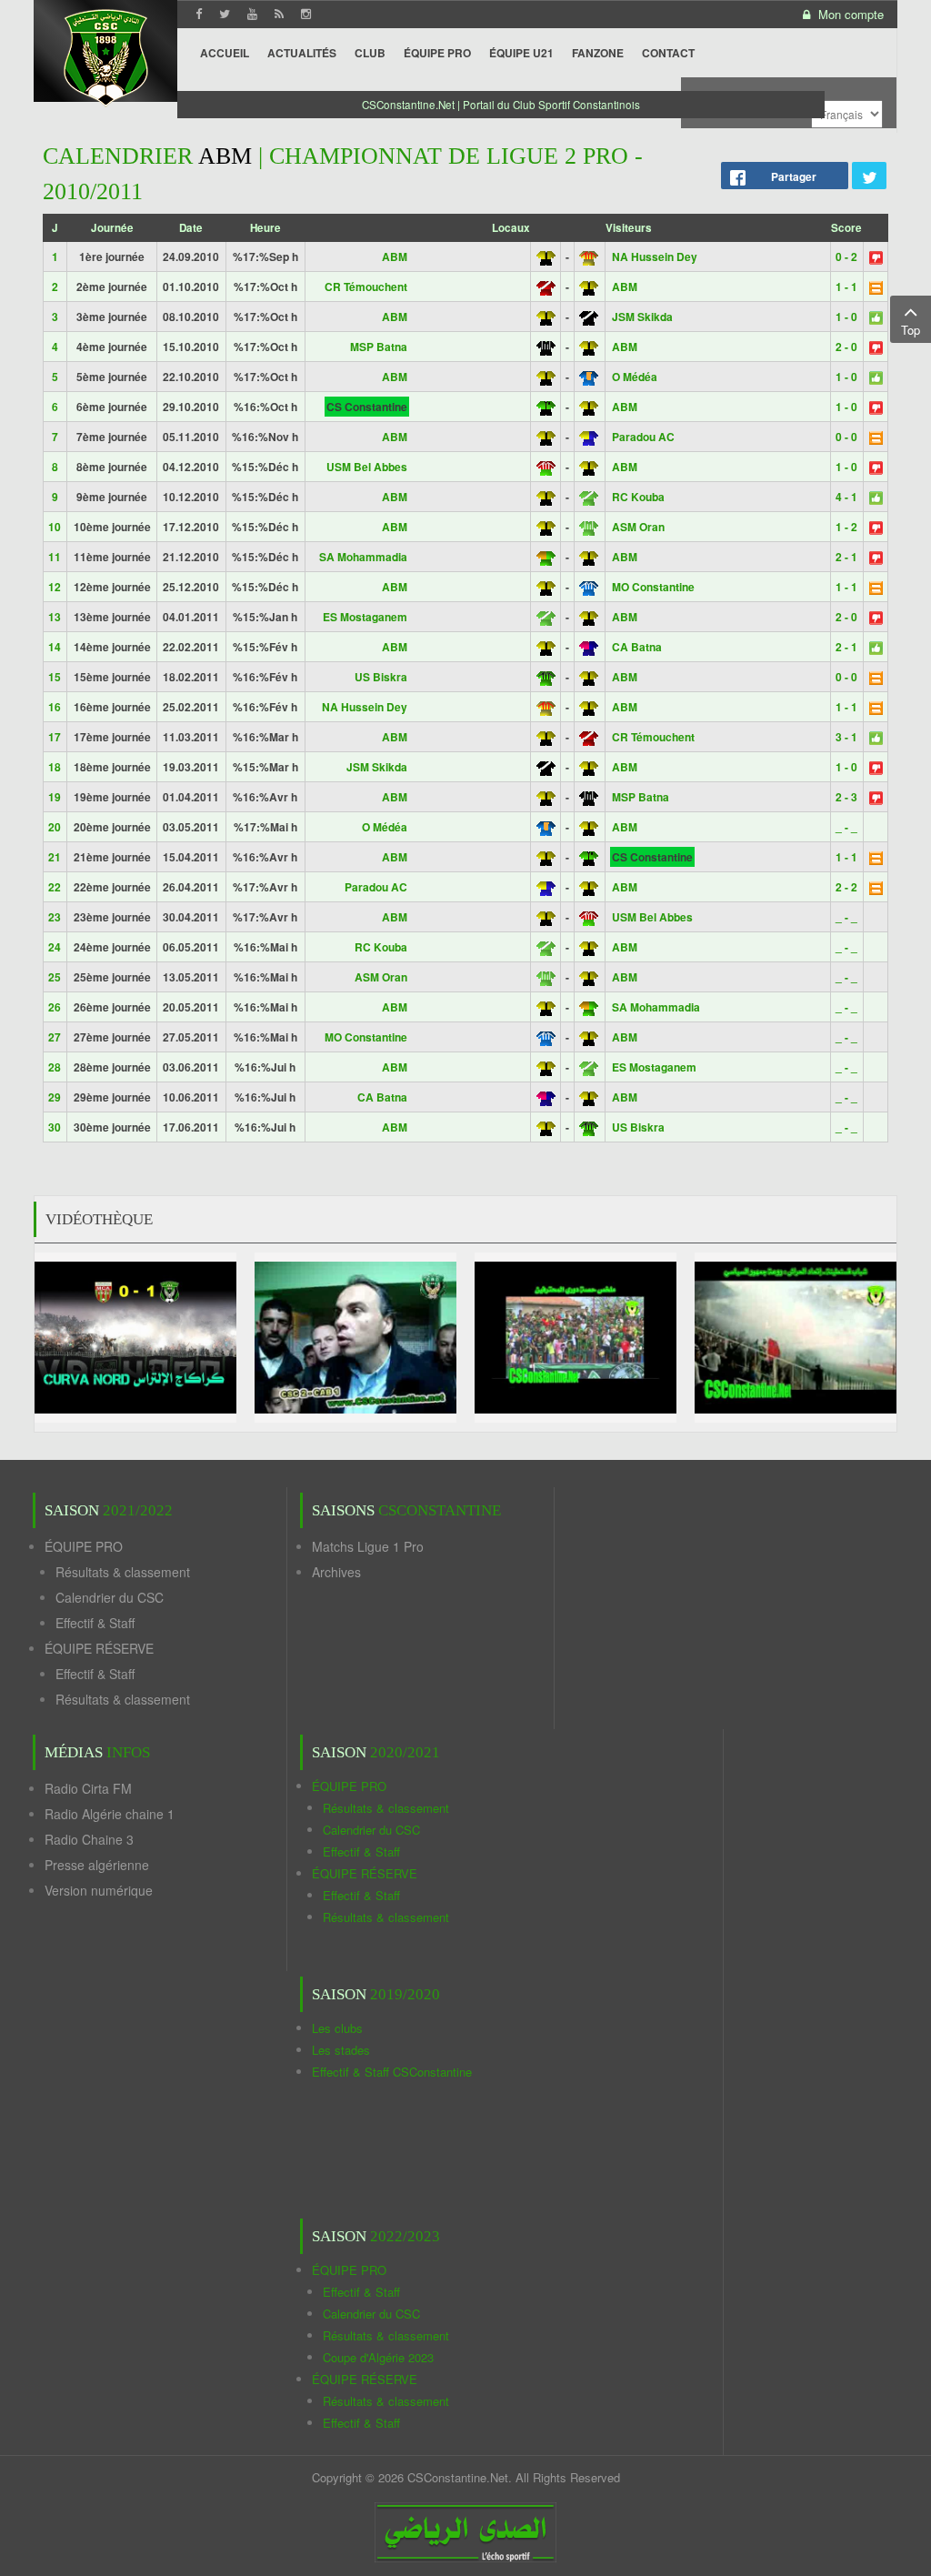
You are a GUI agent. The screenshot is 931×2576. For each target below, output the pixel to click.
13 (55, 617)
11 (55, 557)
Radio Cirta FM (88, 1788)
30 (55, 1127)
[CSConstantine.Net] (105, 55)
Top (911, 330)
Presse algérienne (97, 1865)
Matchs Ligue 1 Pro (368, 1546)
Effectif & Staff (95, 1623)
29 (55, 1097)
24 (55, 947)
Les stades (341, 2050)
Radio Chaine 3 (89, 1839)
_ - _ (846, 827)
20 (55, 827)
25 (55, 977)
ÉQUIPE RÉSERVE (99, 1648)
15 (55, 677)
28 (55, 1067)
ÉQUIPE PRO (84, 1546)
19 (55, 797)
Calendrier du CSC (110, 1597)
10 (55, 527)
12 (55, 587)
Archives (336, 1572)
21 (55, 857)
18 (55, 767)
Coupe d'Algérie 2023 (378, 2357)
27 (55, 1037)
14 (55, 647)
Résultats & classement (123, 1572)
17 (55, 737)
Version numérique (99, 1890)
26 (55, 1007)
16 (55, 707)
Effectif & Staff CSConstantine (392, 2072)
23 (55, 917)
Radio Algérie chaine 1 (110, 1814)
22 (55, 887)
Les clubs (337, 2028)
